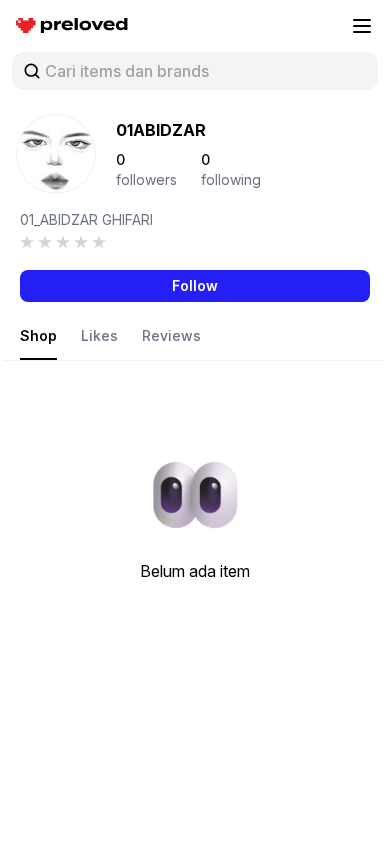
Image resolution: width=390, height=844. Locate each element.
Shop (38, 335)
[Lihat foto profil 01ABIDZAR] (56, 154)
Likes (99, 335)
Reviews (171, 335)
